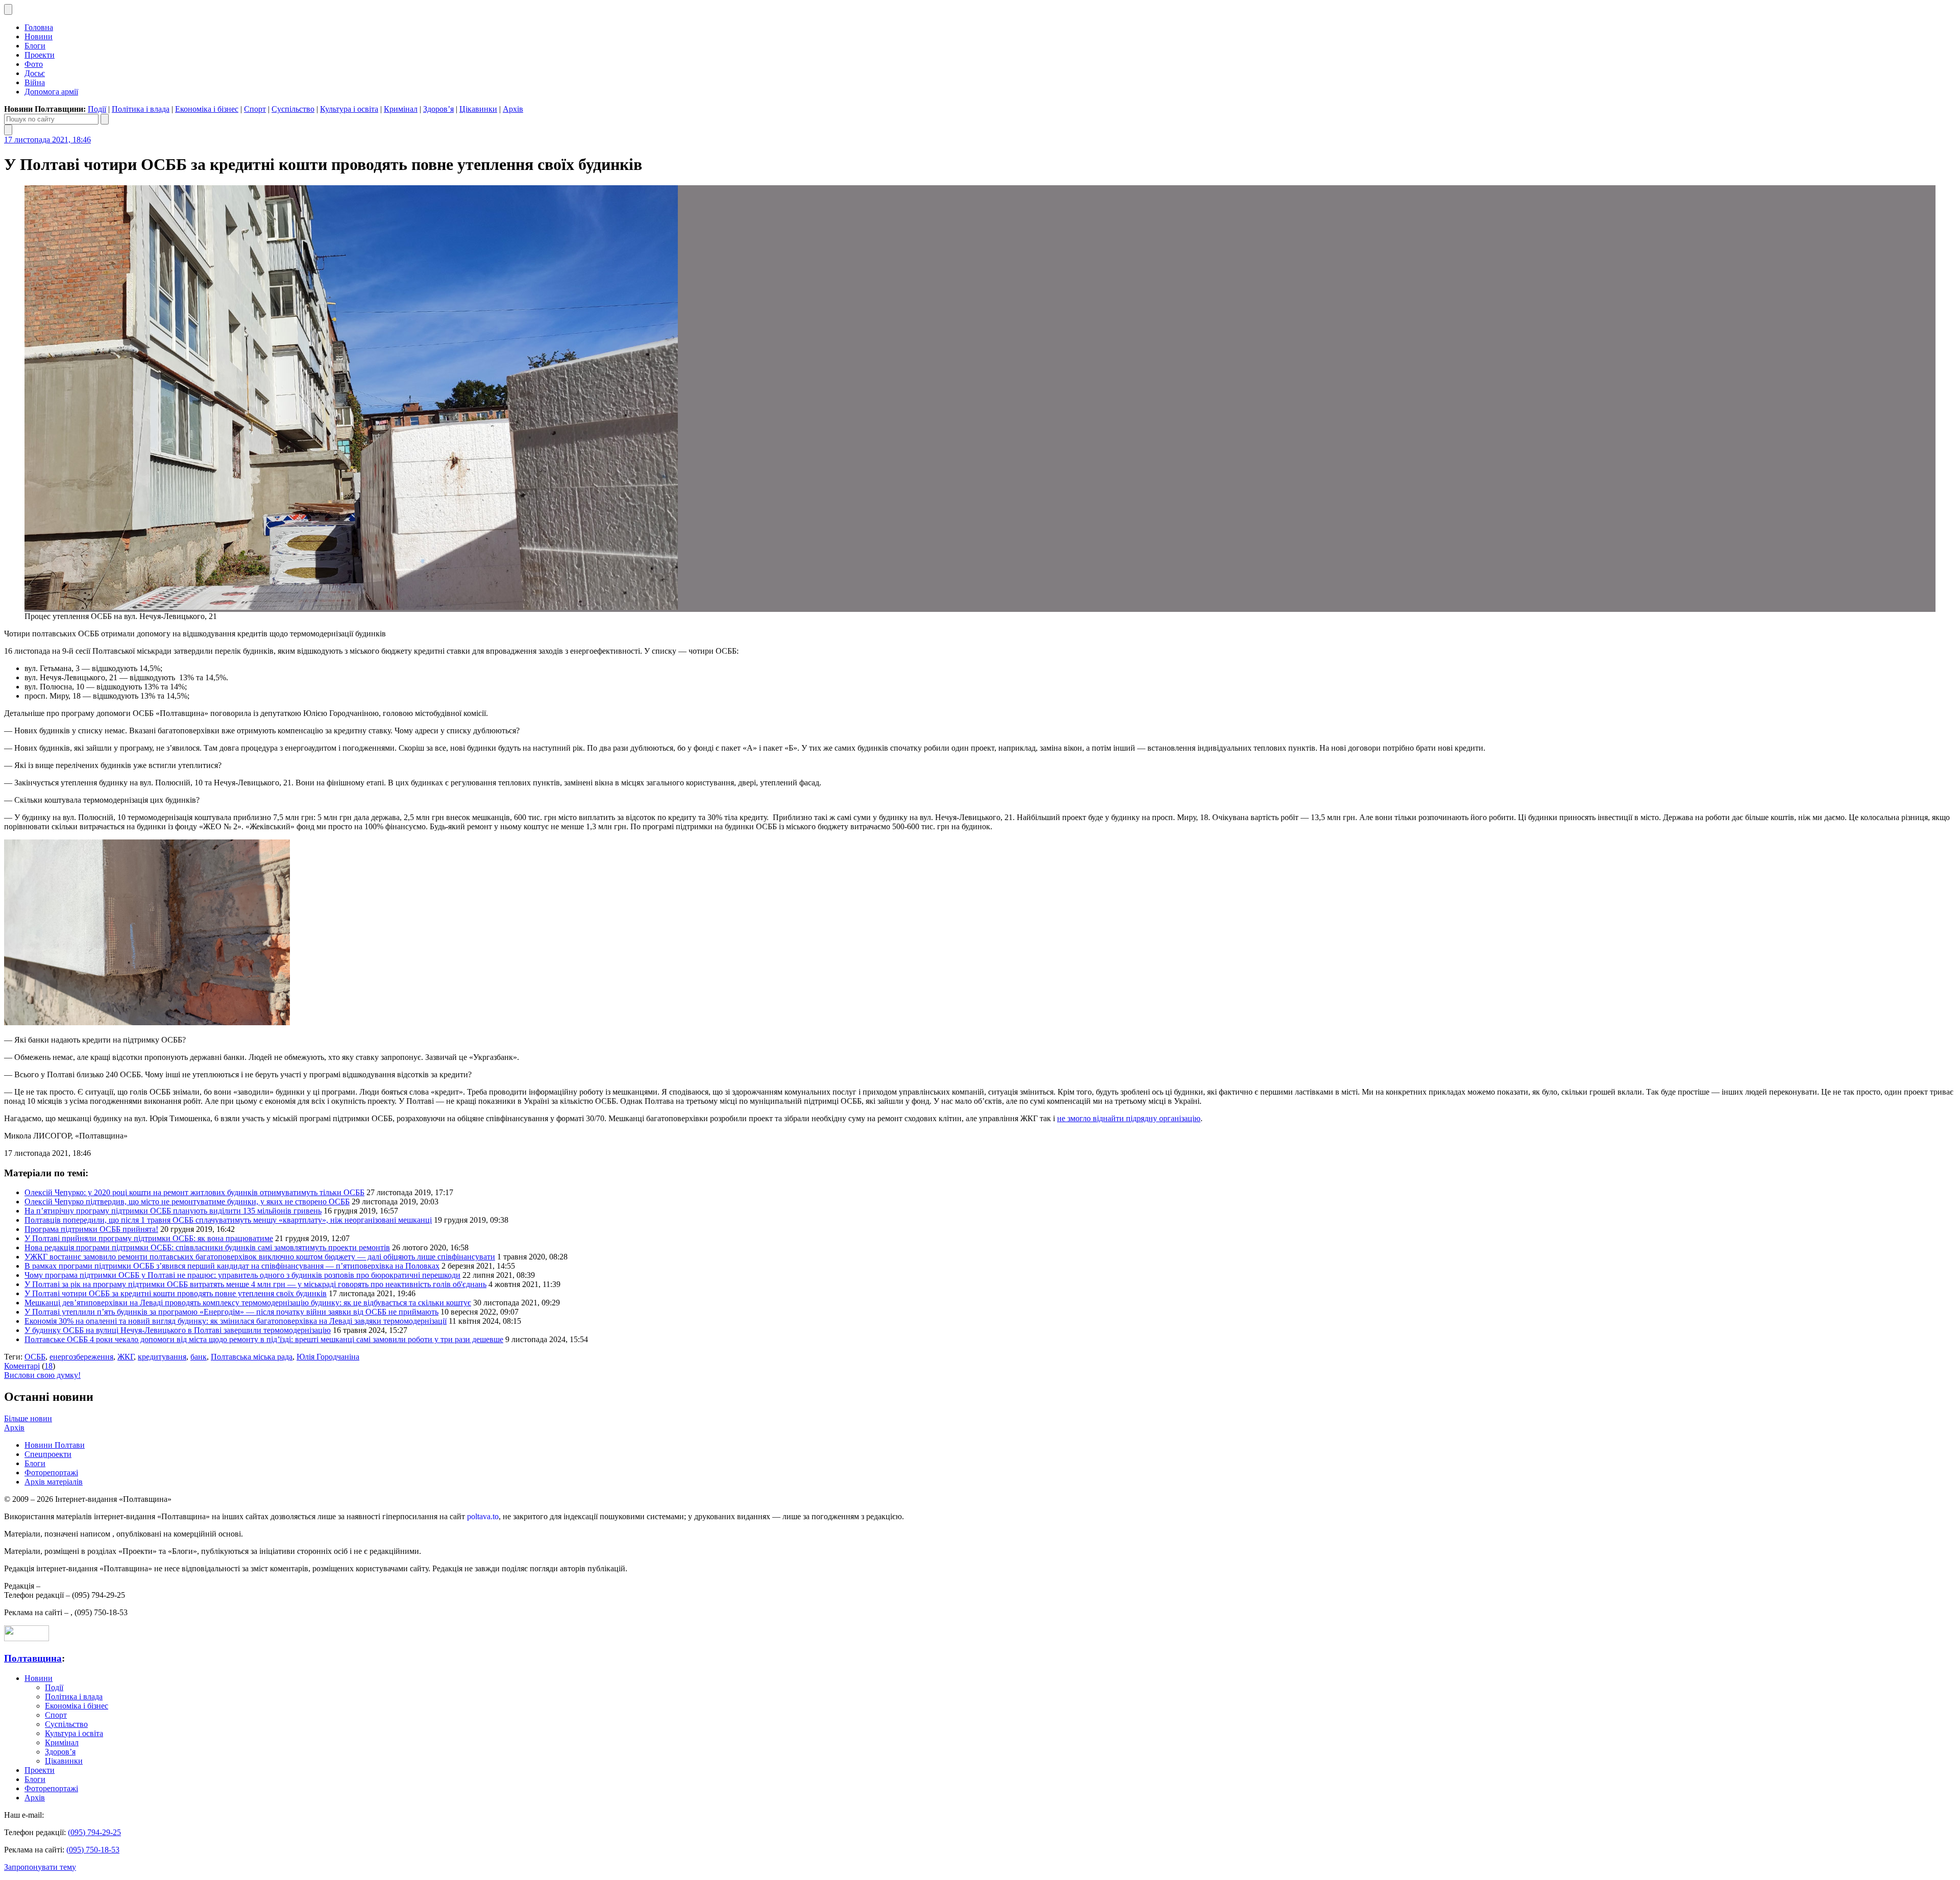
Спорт (255, 109)
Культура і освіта (349, 109)
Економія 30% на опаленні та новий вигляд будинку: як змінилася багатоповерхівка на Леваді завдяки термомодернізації (236, 1321)
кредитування (162, 1357)
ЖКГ (126, 1357)
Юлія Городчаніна (328, 1357)
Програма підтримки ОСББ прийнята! (91, 1229)
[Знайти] (105, 119)
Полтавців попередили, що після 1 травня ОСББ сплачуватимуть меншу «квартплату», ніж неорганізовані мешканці (228, 1220)
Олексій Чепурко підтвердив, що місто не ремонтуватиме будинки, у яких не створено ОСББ (187, 1202)
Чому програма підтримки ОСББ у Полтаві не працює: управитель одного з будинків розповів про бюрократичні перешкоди (242, 1275)
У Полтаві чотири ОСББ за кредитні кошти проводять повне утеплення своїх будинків (176, 1293)
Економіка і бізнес (207, 109)
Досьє (35, 73)
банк (199, 1357)
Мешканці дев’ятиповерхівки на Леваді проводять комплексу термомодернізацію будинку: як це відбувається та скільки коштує (248, 1303)
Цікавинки (478, 109)
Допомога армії (51, 92)
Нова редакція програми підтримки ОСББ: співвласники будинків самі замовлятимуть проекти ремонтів (207, 1247)
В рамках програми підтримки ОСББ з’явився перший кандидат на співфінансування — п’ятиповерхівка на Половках (232, 1266)
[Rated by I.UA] (27, 1638)
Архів (513, 109)
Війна (35, 82)
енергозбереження (81, 1357)
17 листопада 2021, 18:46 (47, 140)
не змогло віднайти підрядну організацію (1129, 1118)
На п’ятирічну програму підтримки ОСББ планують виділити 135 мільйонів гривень (173, 1211)
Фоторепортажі (51, 1473)
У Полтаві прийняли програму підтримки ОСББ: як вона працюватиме (149, 1238)
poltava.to (483, 1516)
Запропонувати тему (40, 1867)
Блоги (35, 46)
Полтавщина (33, 1658)
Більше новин (28, 1418)
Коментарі (22, 1366)
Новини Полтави (55, 1445)
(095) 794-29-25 (94, 1832)
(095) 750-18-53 (93, 1850)
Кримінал (401, 109)
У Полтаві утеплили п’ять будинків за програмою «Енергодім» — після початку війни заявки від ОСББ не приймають (231, 1312)
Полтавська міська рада (252, 1357)
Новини (39, 36)
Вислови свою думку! (42, 1375)
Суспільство (293, 109)
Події (97, 109)
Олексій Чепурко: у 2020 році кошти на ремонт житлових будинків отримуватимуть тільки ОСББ (194, 1192)
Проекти (40, 55)
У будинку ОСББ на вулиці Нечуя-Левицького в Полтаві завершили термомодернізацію (178, 1330)
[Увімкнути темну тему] (8, 9)
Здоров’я (438, 109)
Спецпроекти (48, 1454)
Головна (39, 27)
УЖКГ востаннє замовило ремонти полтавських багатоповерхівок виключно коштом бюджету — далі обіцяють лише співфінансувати (260, 1257)
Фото (34, 64)
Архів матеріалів (54, 1482)
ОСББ (35, 1357)
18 (48, 1366)
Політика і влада (141, 109)
